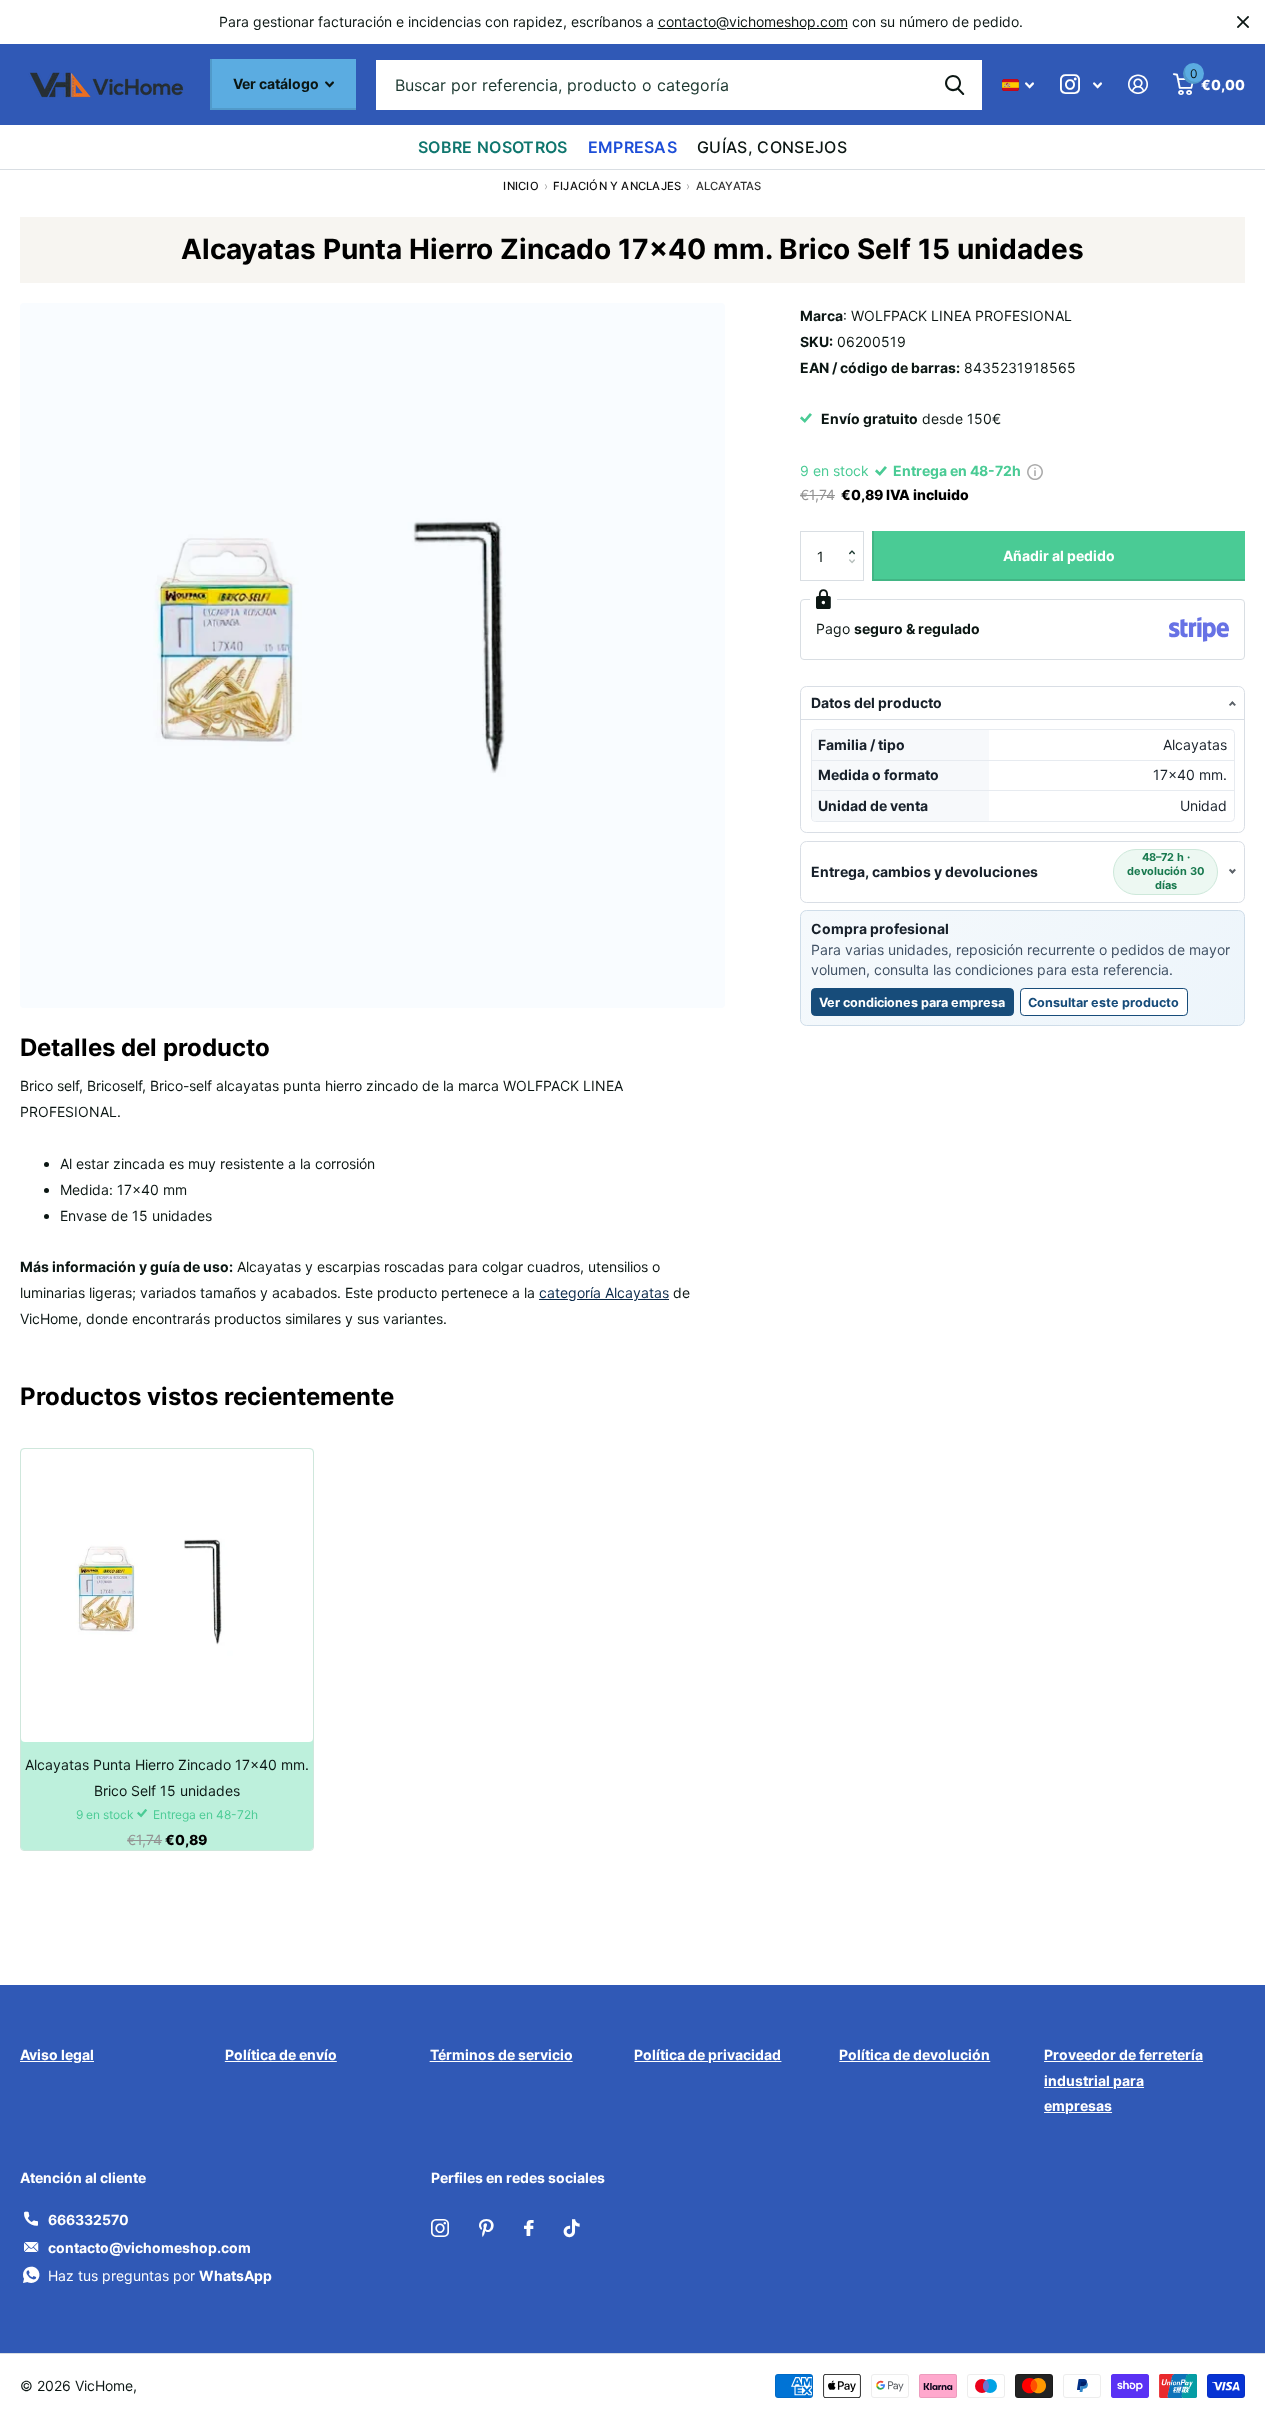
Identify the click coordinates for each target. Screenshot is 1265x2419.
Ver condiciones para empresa (912, 1002)
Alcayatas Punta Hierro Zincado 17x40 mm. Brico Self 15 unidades (167, 1777)
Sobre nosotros (492, 147)
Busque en (954, 85)
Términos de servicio (501, 2054)
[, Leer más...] (1081, 84)
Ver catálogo (277, 83)
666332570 (88, 2219)
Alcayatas (729, 186)
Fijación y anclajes (617, 186)
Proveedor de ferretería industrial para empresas (1123, 2080)
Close (1243, 22)
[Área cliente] (1137, 84)
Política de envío (281, 2054)
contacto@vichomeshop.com (753, 21)
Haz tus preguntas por (160, 2275)
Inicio (520, 186)
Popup (1035, 470)
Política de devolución (914, 2054)
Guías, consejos (772, 147)
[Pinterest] (486, 2228)
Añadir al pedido (1059, 555)
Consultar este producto (1108, 1005)
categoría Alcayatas (604, 1292)
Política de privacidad (707, 2054)
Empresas (633, 147)
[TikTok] (572, 2228)
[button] (856, 538)
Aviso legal (57, 2054)
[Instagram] (440, 2228)
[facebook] (529, 2228)
